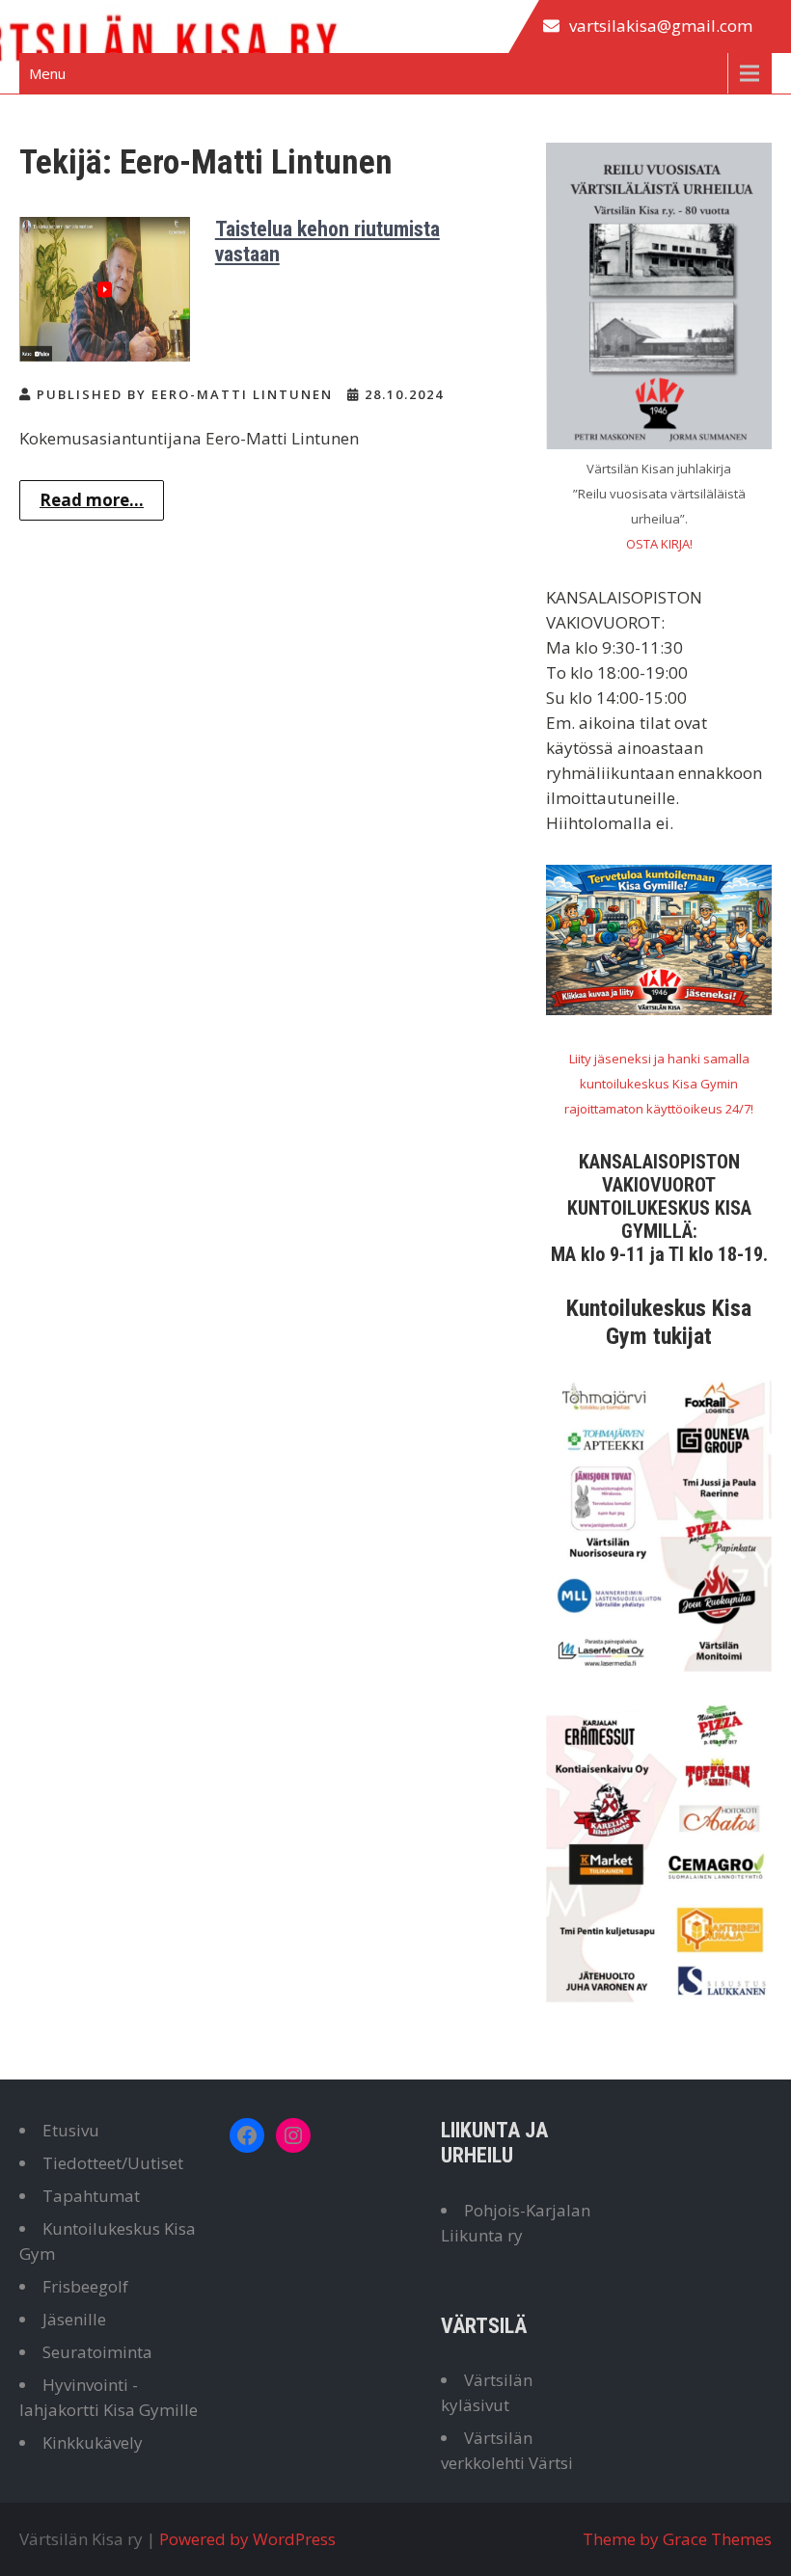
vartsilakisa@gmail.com (661, 26)
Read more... (92, 500)
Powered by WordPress (247, 2539)
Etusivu (71, 2130)
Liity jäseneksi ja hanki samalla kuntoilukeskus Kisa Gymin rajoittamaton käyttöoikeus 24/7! (659, 1084)
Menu (47, 73)
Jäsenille (74, 2319)
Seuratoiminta (97, 2352)
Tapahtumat (91, 2196)
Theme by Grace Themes (677, 2539)
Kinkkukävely (93, 2442)
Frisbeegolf (85, 2286)
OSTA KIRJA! (659, 544)
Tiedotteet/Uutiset (113, 2163)
